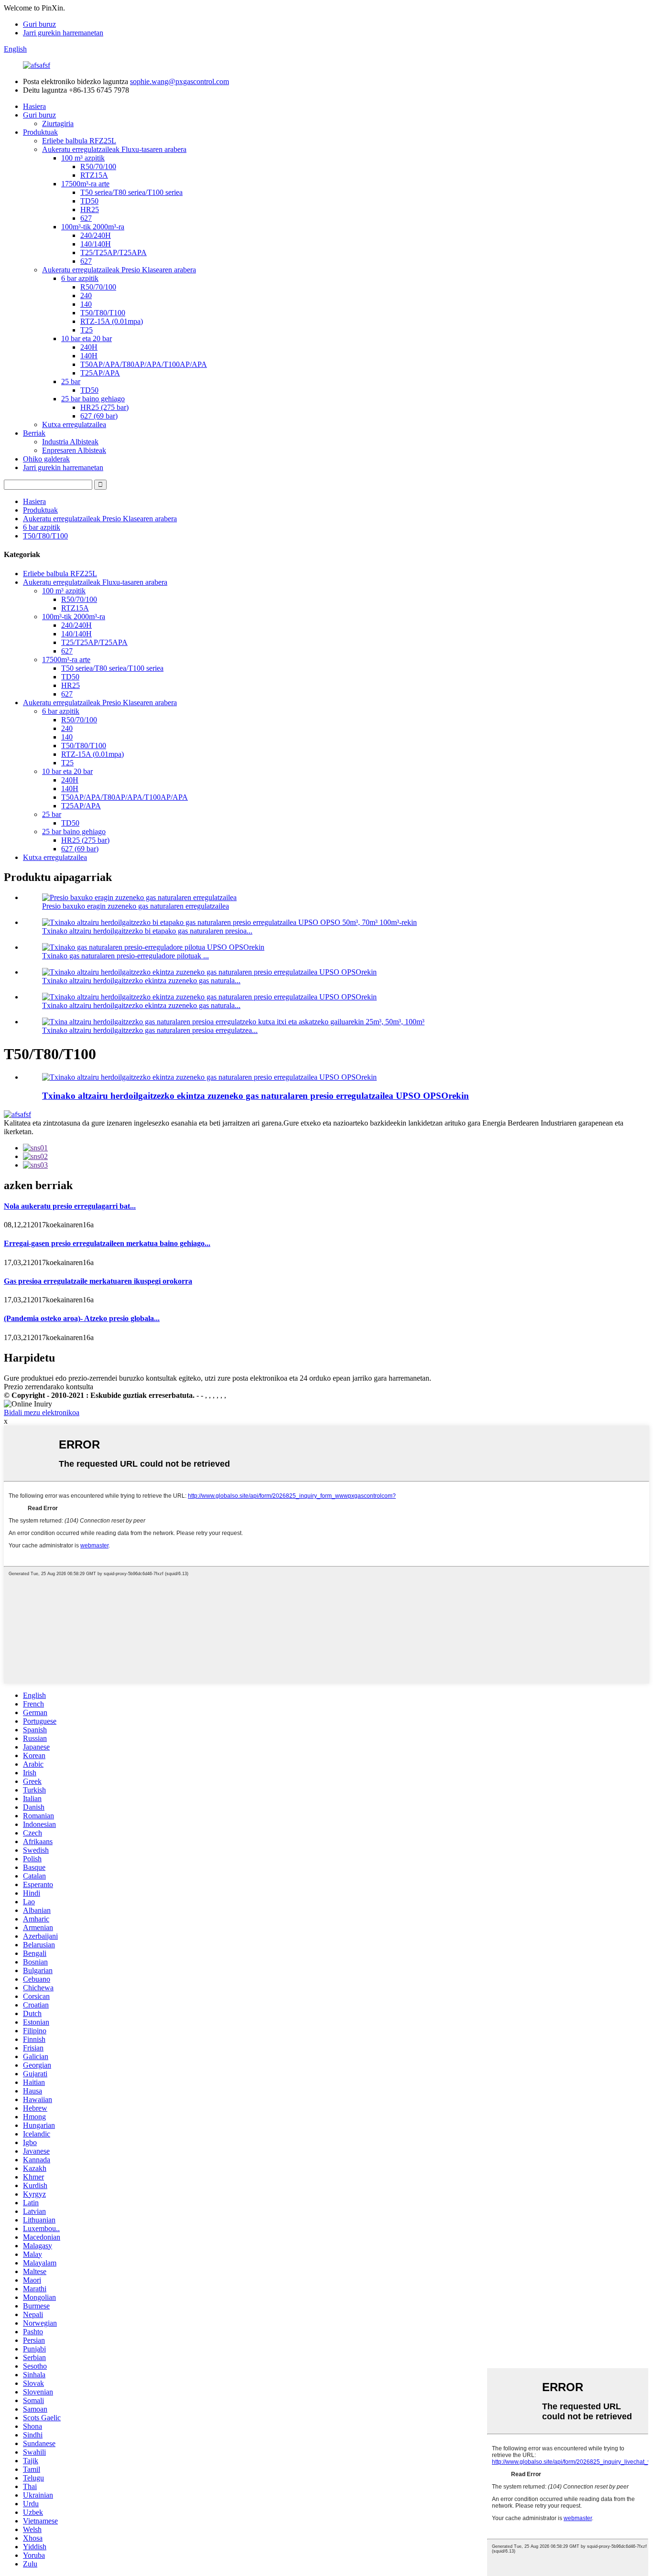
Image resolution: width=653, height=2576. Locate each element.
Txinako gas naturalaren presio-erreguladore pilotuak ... (125, 956)
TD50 (89, 201)
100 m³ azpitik (83, 158)
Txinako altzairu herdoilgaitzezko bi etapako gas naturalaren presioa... (147, 931)
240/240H (96, 235)
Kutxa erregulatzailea (74, 424)
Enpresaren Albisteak (74, 450)
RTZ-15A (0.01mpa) (112, 321)
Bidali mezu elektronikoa (42, 1412)
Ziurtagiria (58, 123)
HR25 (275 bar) (104, 407)
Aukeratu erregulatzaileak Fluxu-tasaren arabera (114, 149)
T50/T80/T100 (103, 313)
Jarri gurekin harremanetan (63, 33)
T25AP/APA (100, 373)
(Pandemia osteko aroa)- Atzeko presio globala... (82, 1318)
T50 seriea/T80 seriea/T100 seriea (131, 192)
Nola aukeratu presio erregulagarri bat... (70, 1206)
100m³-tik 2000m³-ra (93, 227)
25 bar (71, 381)
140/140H (96, 244)
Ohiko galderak (46, 459)
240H (89, 347)
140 (86, 304)
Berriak (34, 433)
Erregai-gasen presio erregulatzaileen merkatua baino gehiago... (107, 1243)
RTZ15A (94, 175)
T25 (87, 330)
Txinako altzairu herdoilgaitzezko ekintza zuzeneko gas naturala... (141, 981)
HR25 (90, 209)
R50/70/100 (98, 166)
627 (86, 218)
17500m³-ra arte (85, 184)
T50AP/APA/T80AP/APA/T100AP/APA (144, 364)
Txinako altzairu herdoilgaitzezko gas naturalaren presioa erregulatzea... (150, 1030)
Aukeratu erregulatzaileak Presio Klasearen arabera (119, 270)
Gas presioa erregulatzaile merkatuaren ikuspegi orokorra (98, 1281)
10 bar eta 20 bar (87, 338)
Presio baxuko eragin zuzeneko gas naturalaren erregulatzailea (136, 906)
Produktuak (40, 132)
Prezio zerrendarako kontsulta (49, 1387)
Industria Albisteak (70, 442)
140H (89, 356)
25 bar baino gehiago (93, 399)
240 (86, 295)
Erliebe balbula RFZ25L (79, 141)
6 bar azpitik (80, 278)
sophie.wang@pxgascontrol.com (180, 81)
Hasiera (34, 106)
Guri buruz (39, 24)
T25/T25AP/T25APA (114, 252)
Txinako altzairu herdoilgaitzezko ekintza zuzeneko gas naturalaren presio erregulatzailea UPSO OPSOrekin (256, 1096)
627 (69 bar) (99, 416)
